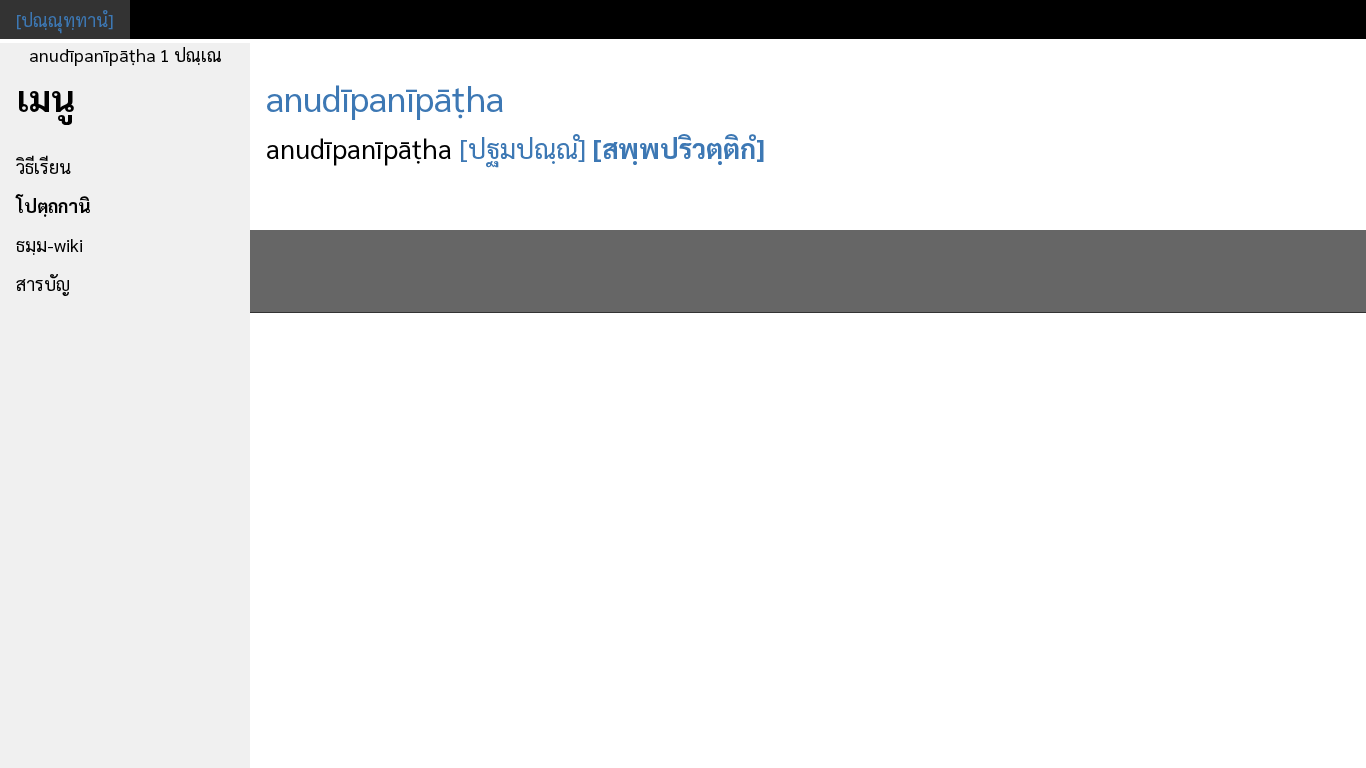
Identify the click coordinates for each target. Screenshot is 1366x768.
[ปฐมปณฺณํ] (522, 147)
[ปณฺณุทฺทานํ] (65, 19)
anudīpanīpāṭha (385, 97)
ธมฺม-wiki (49, 244)
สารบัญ (43, 283)
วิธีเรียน (43, 166)
